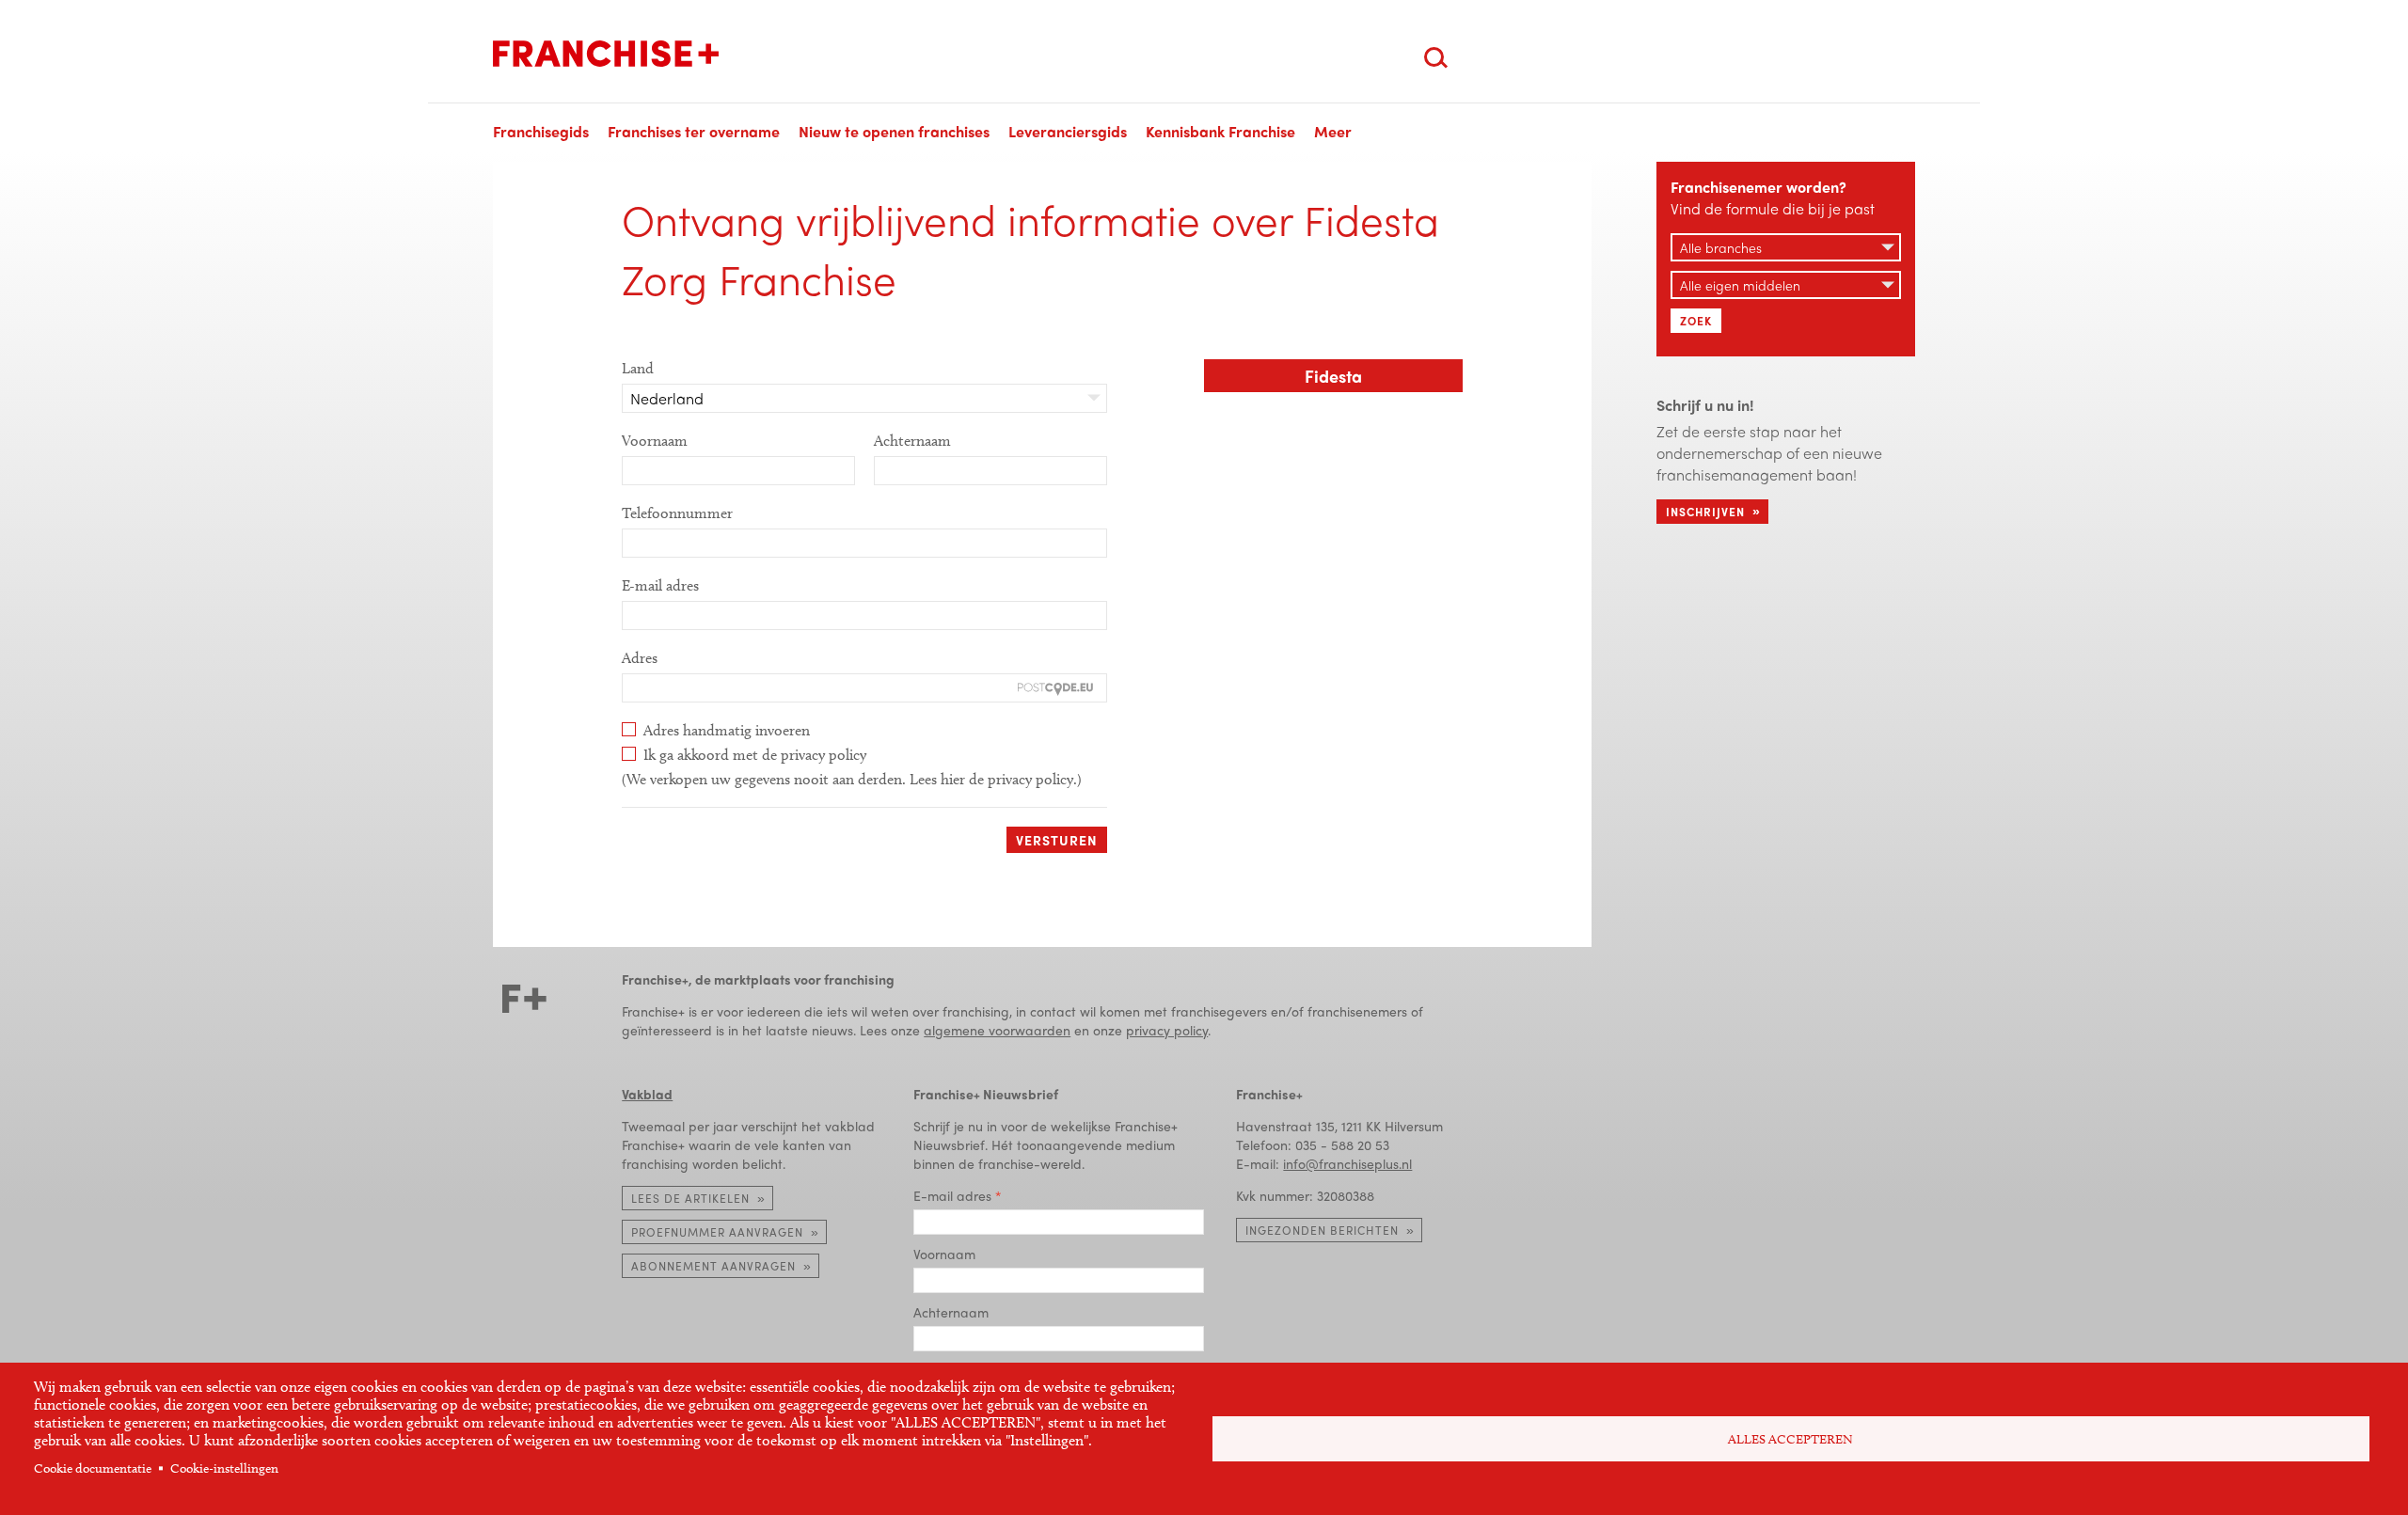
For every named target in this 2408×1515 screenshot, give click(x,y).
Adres (640, 658)
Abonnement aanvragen (713, 1266)
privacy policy (1167, 1030)
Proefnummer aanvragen (717, 1232)
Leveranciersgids (1068, 131)
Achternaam (912, 441)
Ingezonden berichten (1322, 1230)
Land (638, 368)
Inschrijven (1705, 512)
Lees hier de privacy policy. (993, 779)
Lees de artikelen (690, 1198)
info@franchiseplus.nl (1347, 1163)
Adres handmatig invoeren (727, 730)
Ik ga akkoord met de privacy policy (755, 755)
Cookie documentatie (93, 1468)
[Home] (606, 54)
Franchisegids (541, 131)
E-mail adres (660, 585)
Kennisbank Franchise (1220, 131)
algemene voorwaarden (997, 1030)
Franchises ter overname (694, 131)
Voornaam (655, 441)
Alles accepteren (1790, 1439)
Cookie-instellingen (224, 1468)
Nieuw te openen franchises (894, 131)
